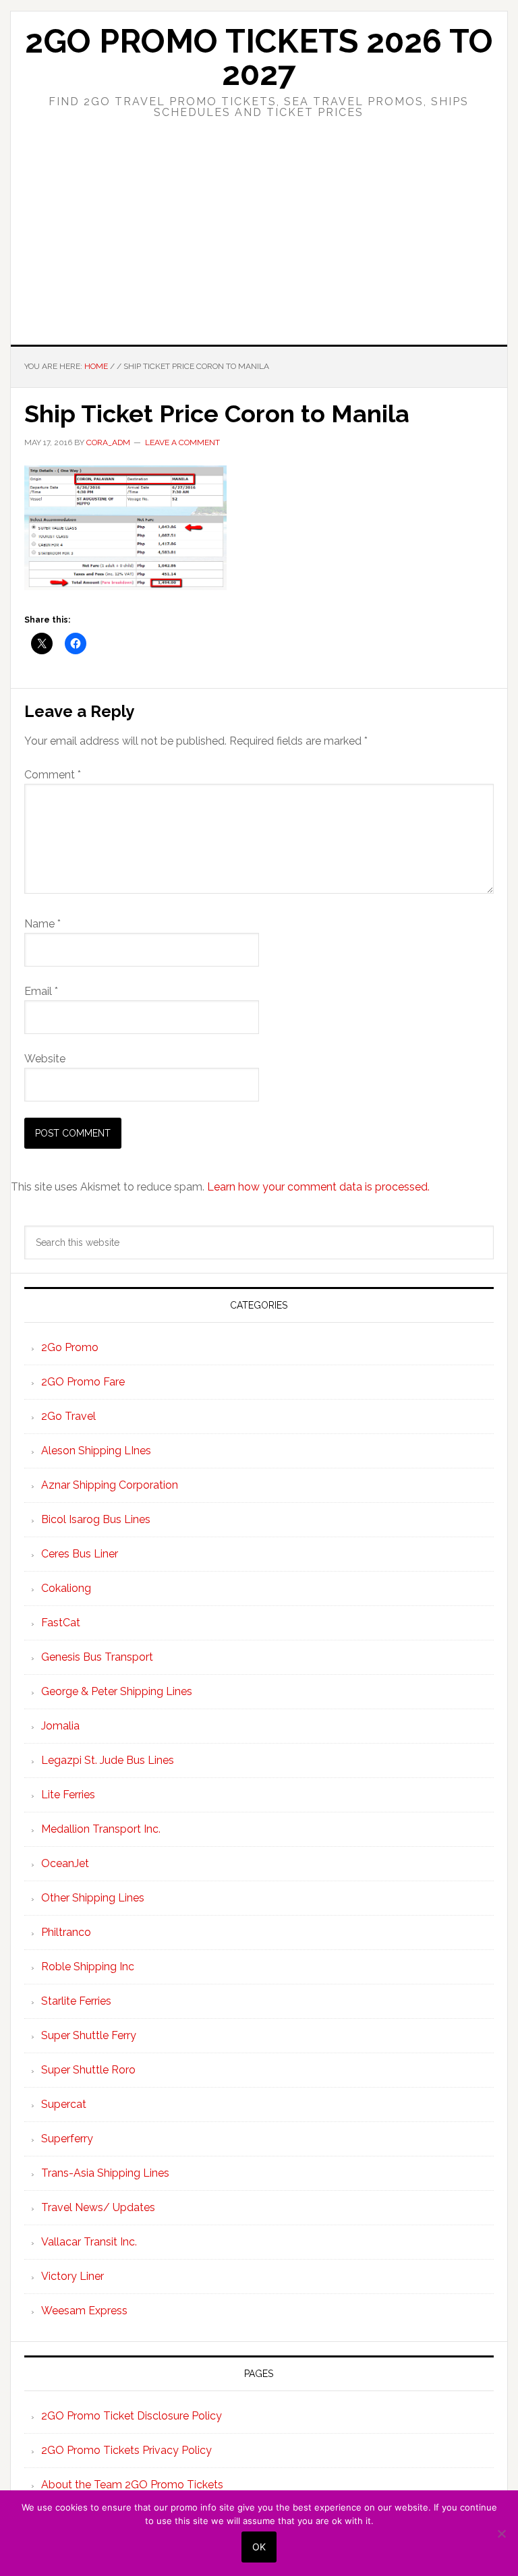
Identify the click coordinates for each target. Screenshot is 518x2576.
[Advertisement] (259, 244)
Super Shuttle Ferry (89, 2035)
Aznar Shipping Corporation (110, 1485)
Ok (259, 2547)
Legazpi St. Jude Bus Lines (108, 1760)
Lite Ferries (68, 1795)
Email (41, 991)
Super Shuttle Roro (88, 2070)
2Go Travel (68, 1416)
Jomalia (60, 1726)
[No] (501, 2534)
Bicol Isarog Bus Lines (96, 1519)
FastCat (61, 1623)
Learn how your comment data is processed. (318, 1187)
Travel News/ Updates (98, 2207)
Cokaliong (66, 1588)
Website (45, 1059)
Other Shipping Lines (93, 1898)
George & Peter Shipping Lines (117, 1691)
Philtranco (66, 1932)
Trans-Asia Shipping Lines (105, 2173)
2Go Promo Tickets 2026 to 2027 (259, 57)
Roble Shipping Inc (88, 1967)
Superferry (67, 2139)
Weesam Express (84, 2311)
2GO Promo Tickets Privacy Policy (126, 2450)
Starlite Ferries (76, 2001)
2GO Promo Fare (83, 1382)
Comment (53, 775)
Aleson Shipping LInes (96, 1451)
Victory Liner (73, 2276)
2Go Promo (70, 1347)
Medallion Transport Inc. (101, 1829)
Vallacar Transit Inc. (89, 2242)
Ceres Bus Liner (80, 1554)
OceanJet (65, 1863)
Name (42, 924)
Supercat (64, 2104)
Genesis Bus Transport (97, 1657)
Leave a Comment (182, 442)
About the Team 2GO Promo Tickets (132, 2485)
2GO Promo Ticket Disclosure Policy (132, 2416)
